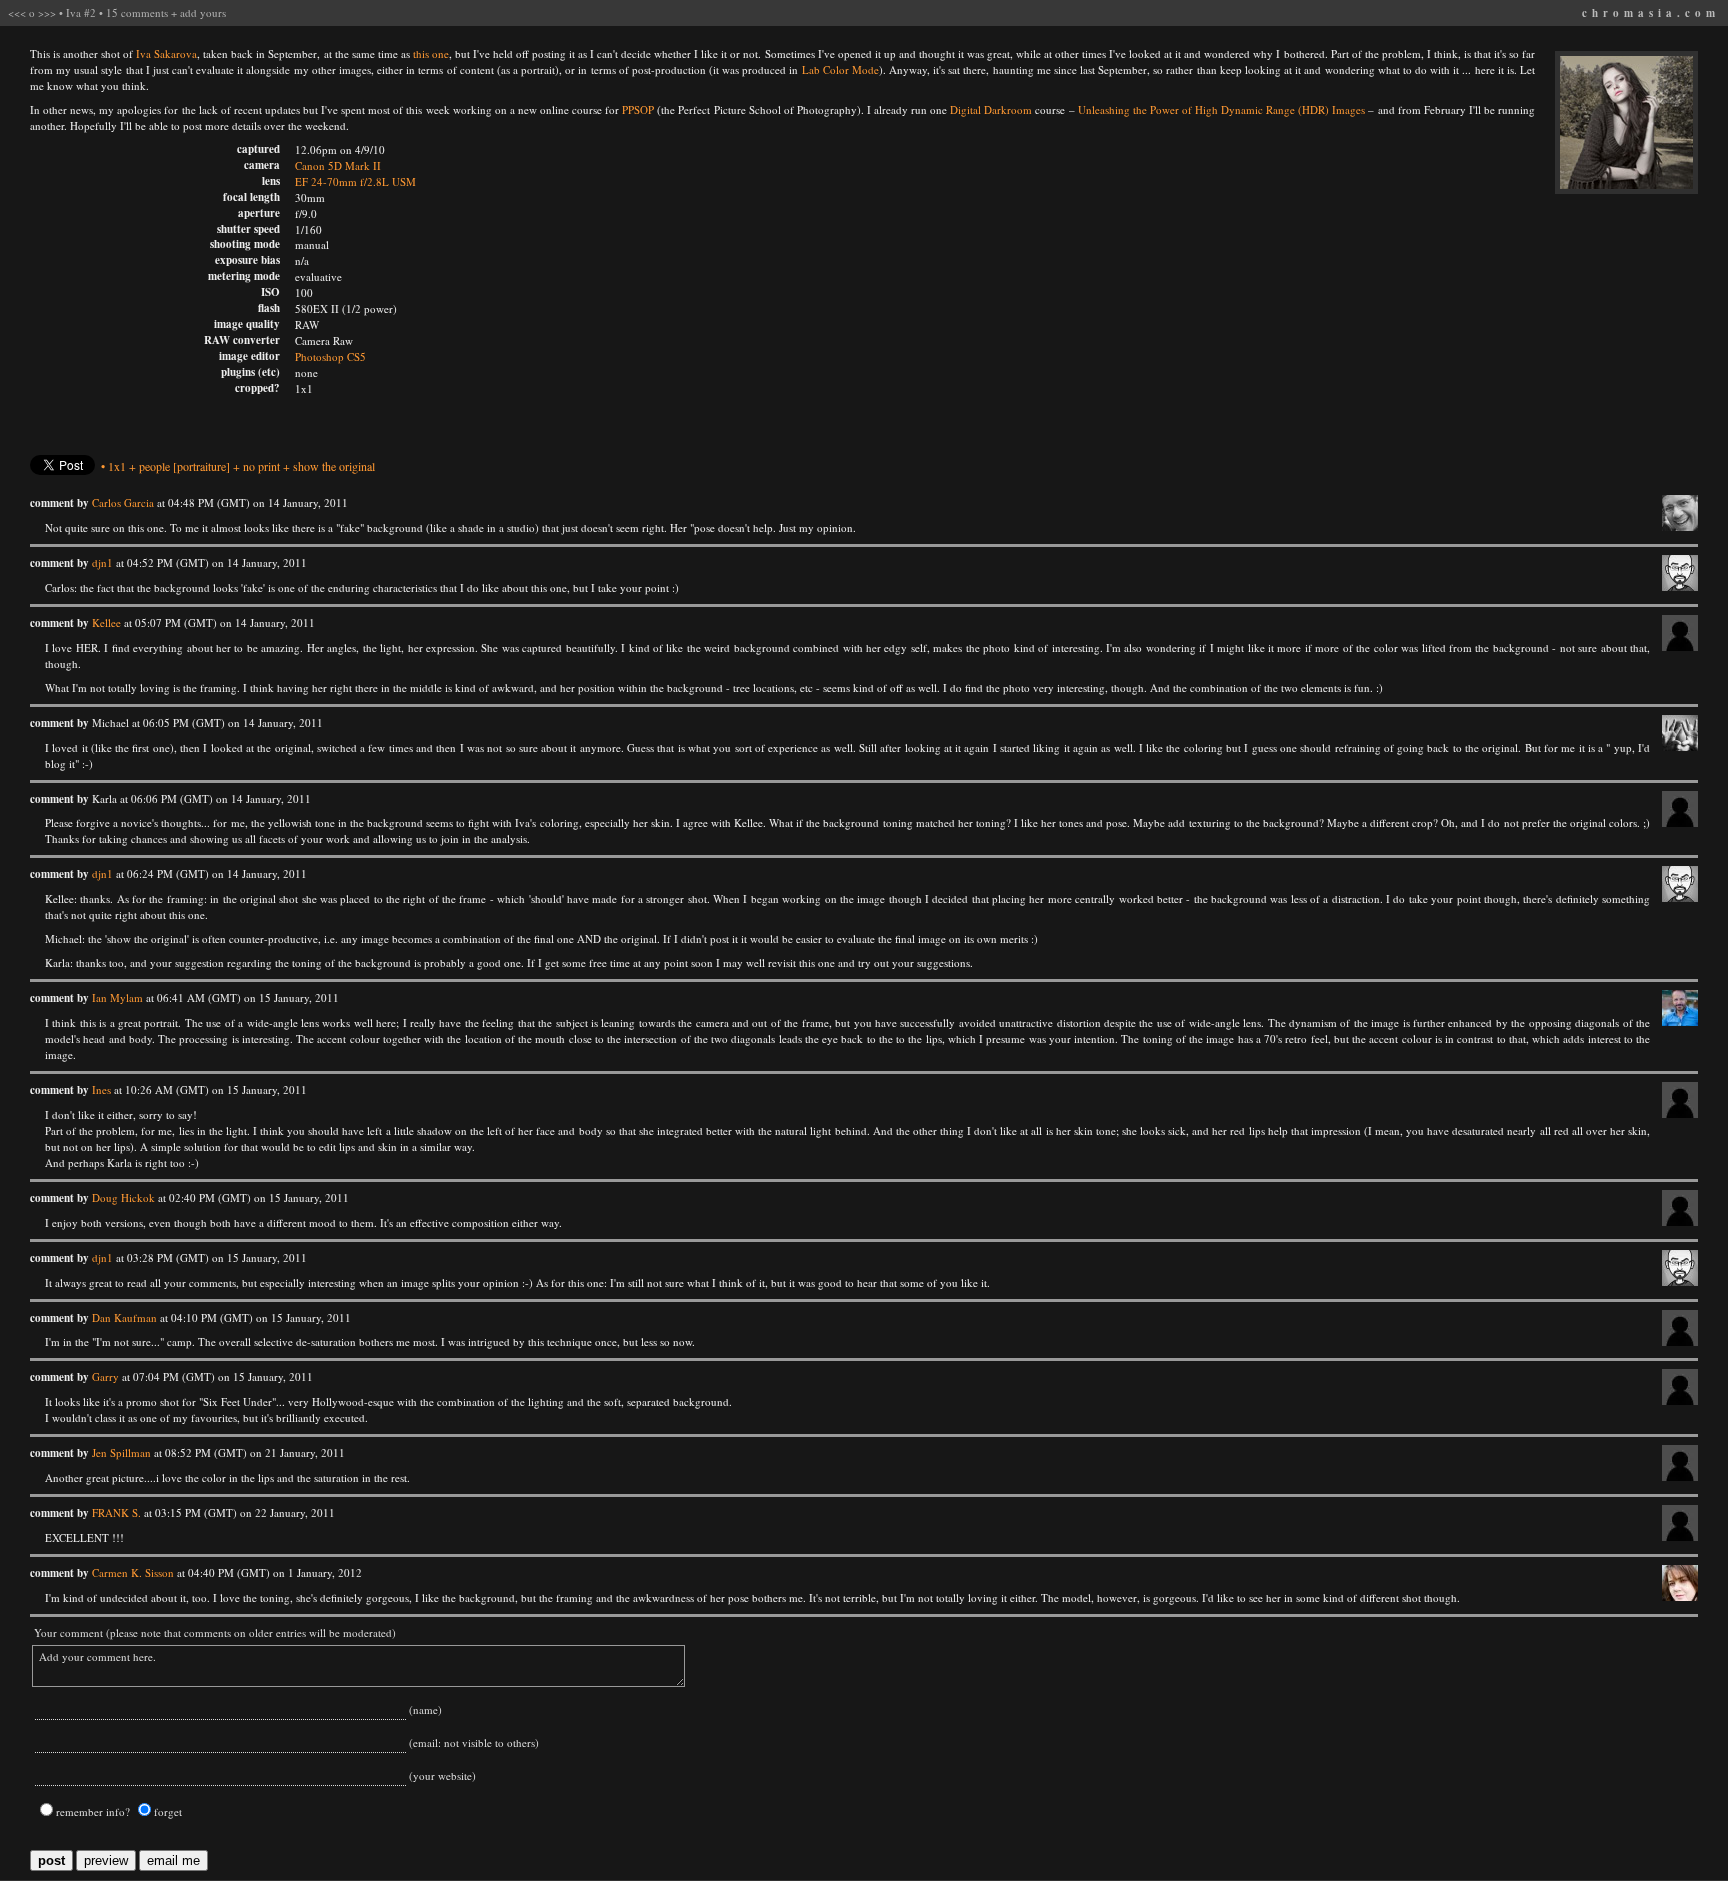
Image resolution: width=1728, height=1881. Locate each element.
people (154, 466)
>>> (47, 12)
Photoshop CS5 (330, 356)
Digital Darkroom (991, 109)
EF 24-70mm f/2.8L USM (355, 181)
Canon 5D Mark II (338, 165)
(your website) (441, 1775)
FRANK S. (116, 1512)
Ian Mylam (117, 997)
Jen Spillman (121, 1452)
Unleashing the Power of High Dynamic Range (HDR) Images (1222, 109)
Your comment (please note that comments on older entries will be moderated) (213, 1632)
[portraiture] (201, 466)
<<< (17, 12)
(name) (424, 1709)
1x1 (117, 466)
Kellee (106, 622)
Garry (105, 1376)
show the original (334, 466)
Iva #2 (81, 12)
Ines (101, 1089)
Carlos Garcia (123, 502)
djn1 (102, 562)
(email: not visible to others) (472, 1742)
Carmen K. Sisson (133, 1572)
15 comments (137, 12)
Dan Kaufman (124, 1317)
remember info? (93, 1811)
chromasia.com (1651, 13)
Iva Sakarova (166, 53)
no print (261, 466)
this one (431, 53)
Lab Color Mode (840, 69)
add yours (203, 12)
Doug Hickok (123, 1197)
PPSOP (638, 109)
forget (168, 1811)
